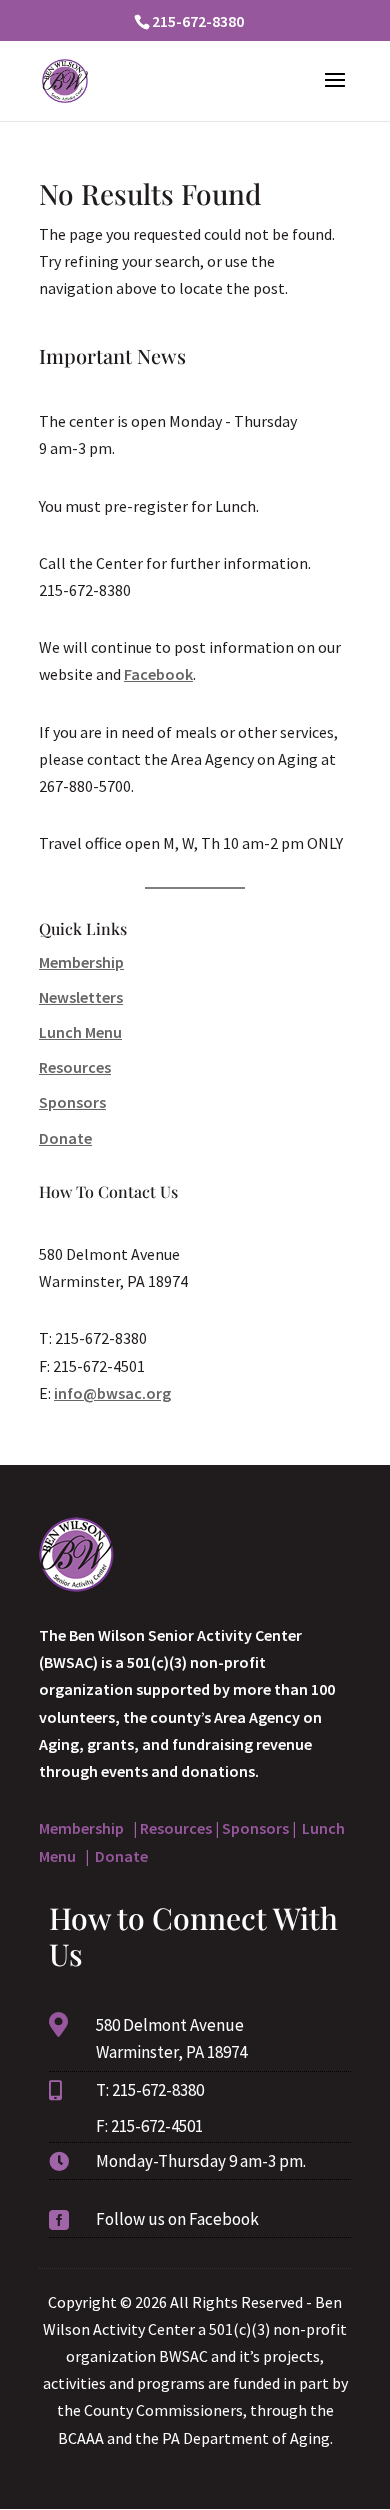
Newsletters (81, 997)
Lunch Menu (80, 1032)
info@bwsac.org (112, 1393)
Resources (75, 1067)
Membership (81, 962)
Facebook (158, 674)
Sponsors (72, 1102)
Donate (65, 1138)
